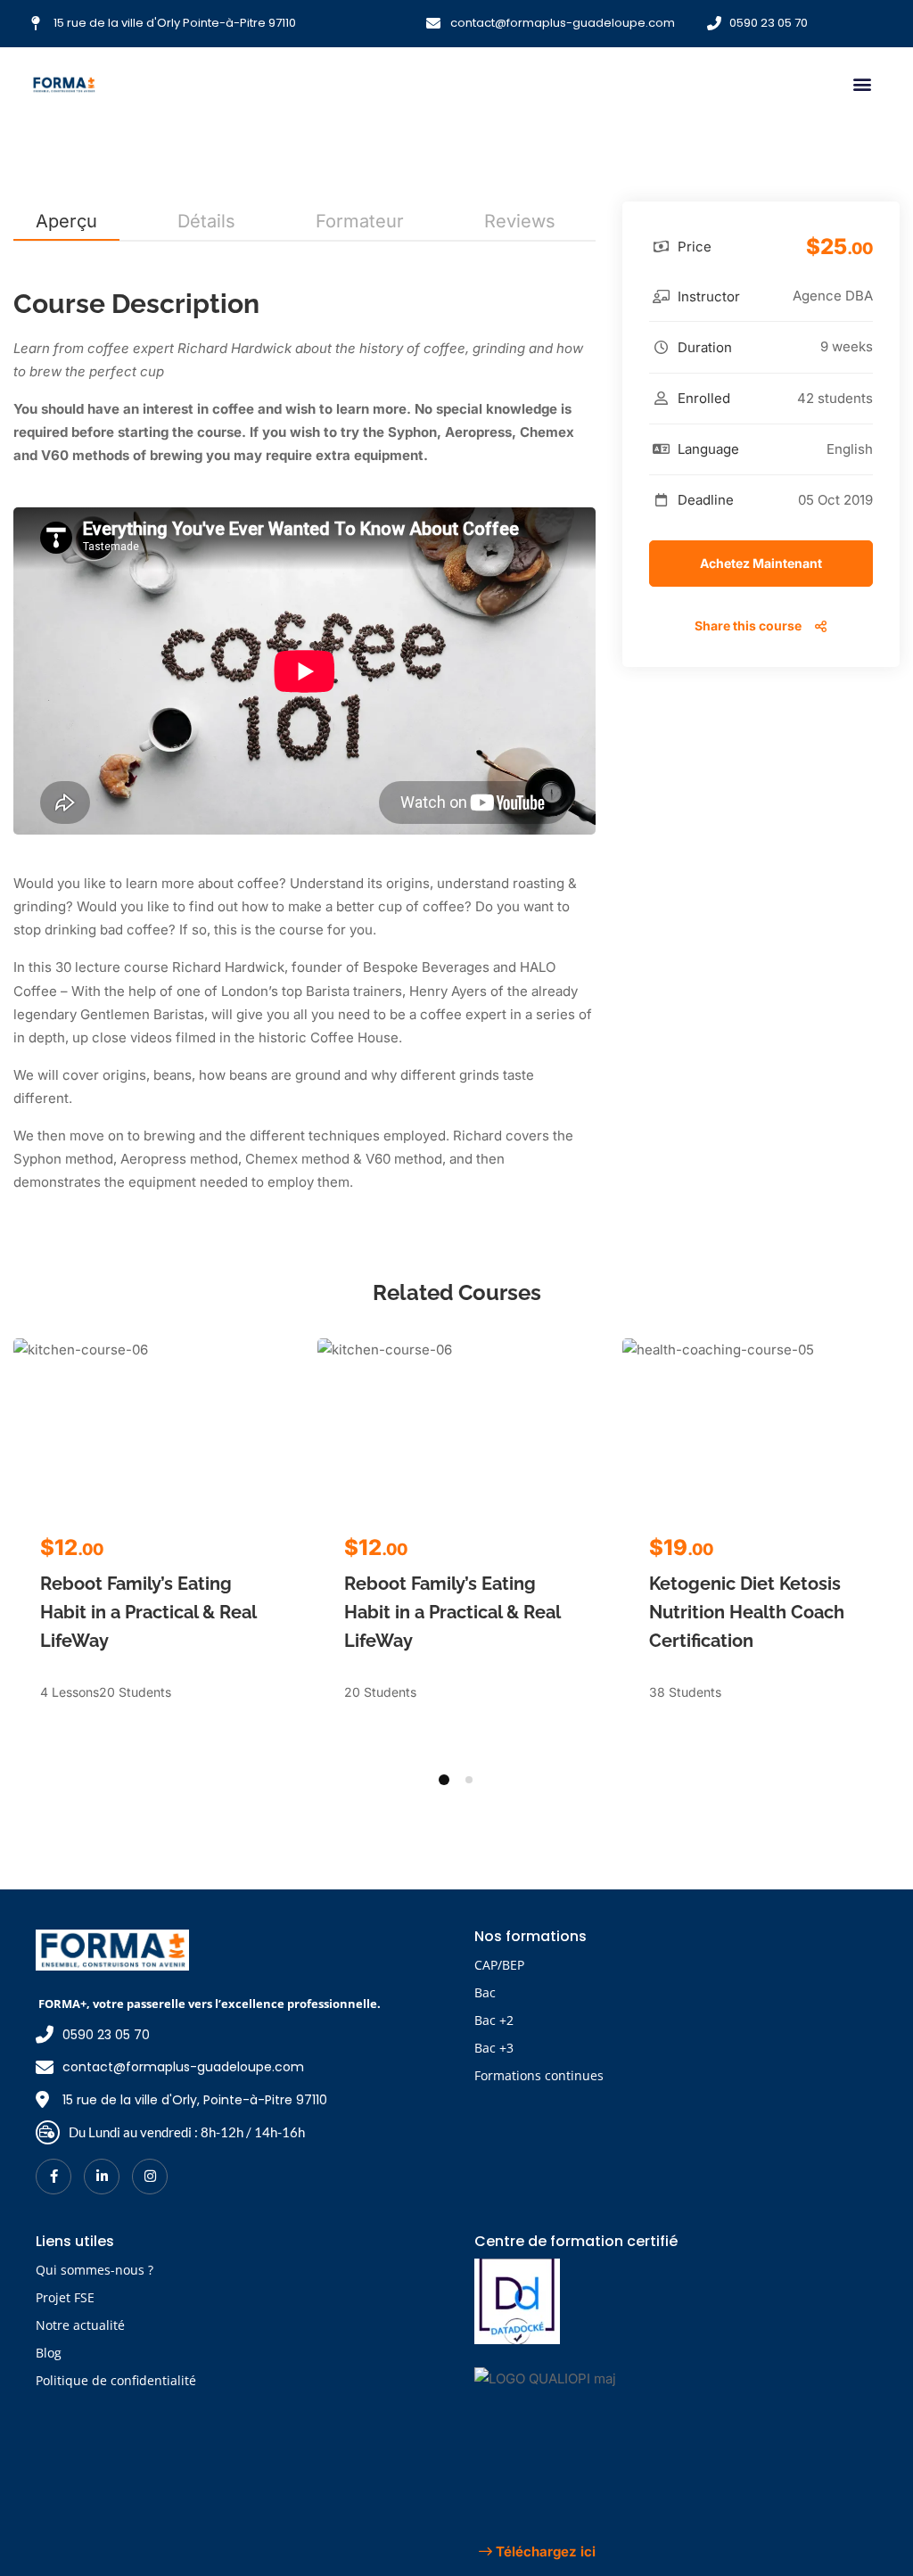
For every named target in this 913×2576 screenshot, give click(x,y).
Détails (206, 221)
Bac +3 (494, 2048)
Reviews (520, 221)
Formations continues (539, 2075)
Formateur (360, 221)
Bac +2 (494, 2020)
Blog (49, 2353)
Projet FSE (65, 2297)
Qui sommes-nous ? (95, 2270)
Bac (485, 1992)
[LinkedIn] (102, 2177)
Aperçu (66, 221)
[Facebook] (53, 2177)
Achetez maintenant (761, 563)
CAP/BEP (499, 1965)
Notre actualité (80, 2325)
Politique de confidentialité (116, 2380)
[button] (862, 84)
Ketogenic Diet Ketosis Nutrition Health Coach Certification (747, 1612)
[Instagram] (150, 2177)
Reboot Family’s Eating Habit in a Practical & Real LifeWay (148, 1612)
